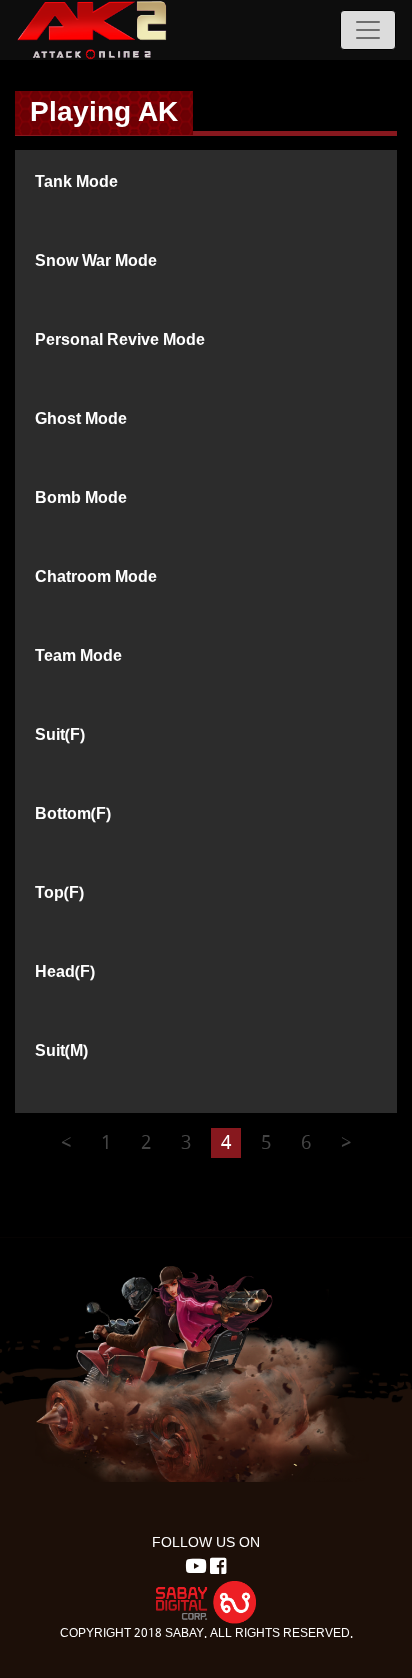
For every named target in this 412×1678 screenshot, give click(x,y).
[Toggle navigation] (368, 30)
